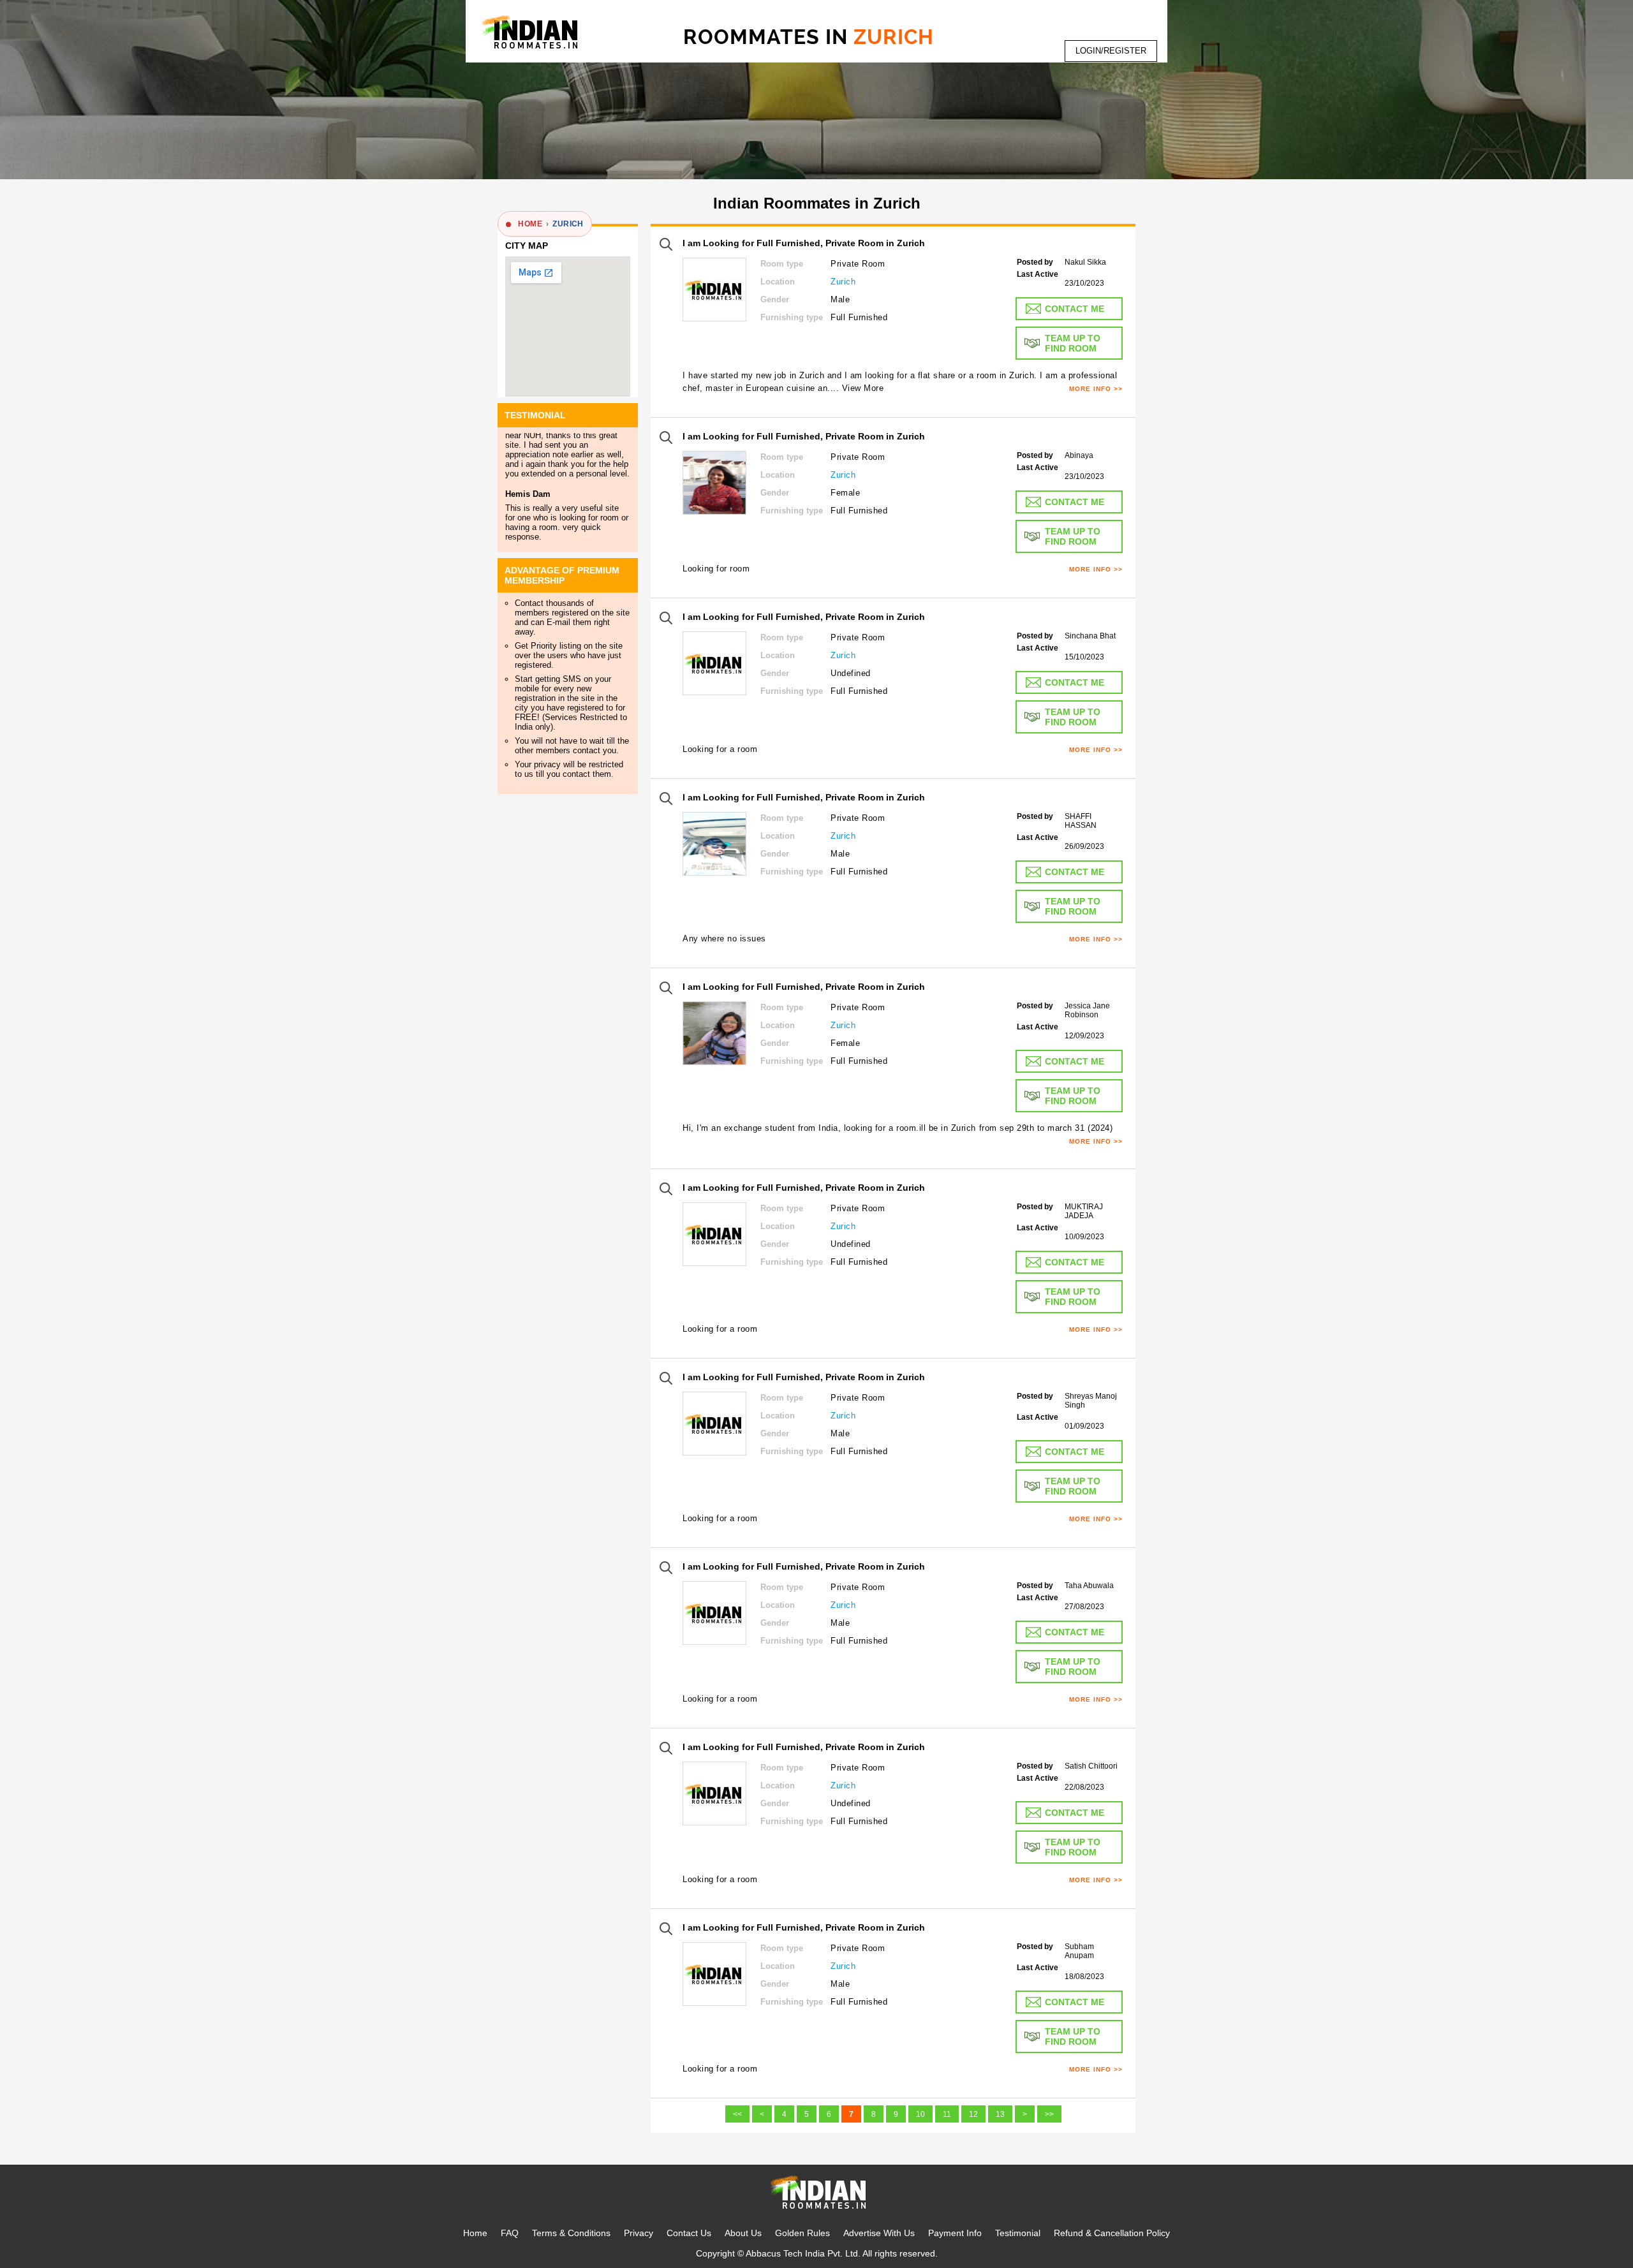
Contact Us (689, 2233)
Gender (775, 299)
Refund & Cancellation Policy (1112, 2233)
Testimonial (1018, 2233)
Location (778, 282)
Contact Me (1075, 309)
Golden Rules (802, 2233)
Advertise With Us (879, 2233)
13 (1000, 2114)
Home (475, 2233)
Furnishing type (792, 317)
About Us (743, 2233)
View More (863, 388)
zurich (568, 224)
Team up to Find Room (1073, 343)
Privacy (639, 2233)
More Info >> (1096, 389)
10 (920, 2114)
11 (947, 2114)
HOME (530, 224)
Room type (782, 264)
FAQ (510, 2233)
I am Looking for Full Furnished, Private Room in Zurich (804, 243)
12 (973, 2114)
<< (737, 2114)
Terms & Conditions (571, 2233)
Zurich (843, 282)
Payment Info (955, 2233)
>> (1049, 2114)
